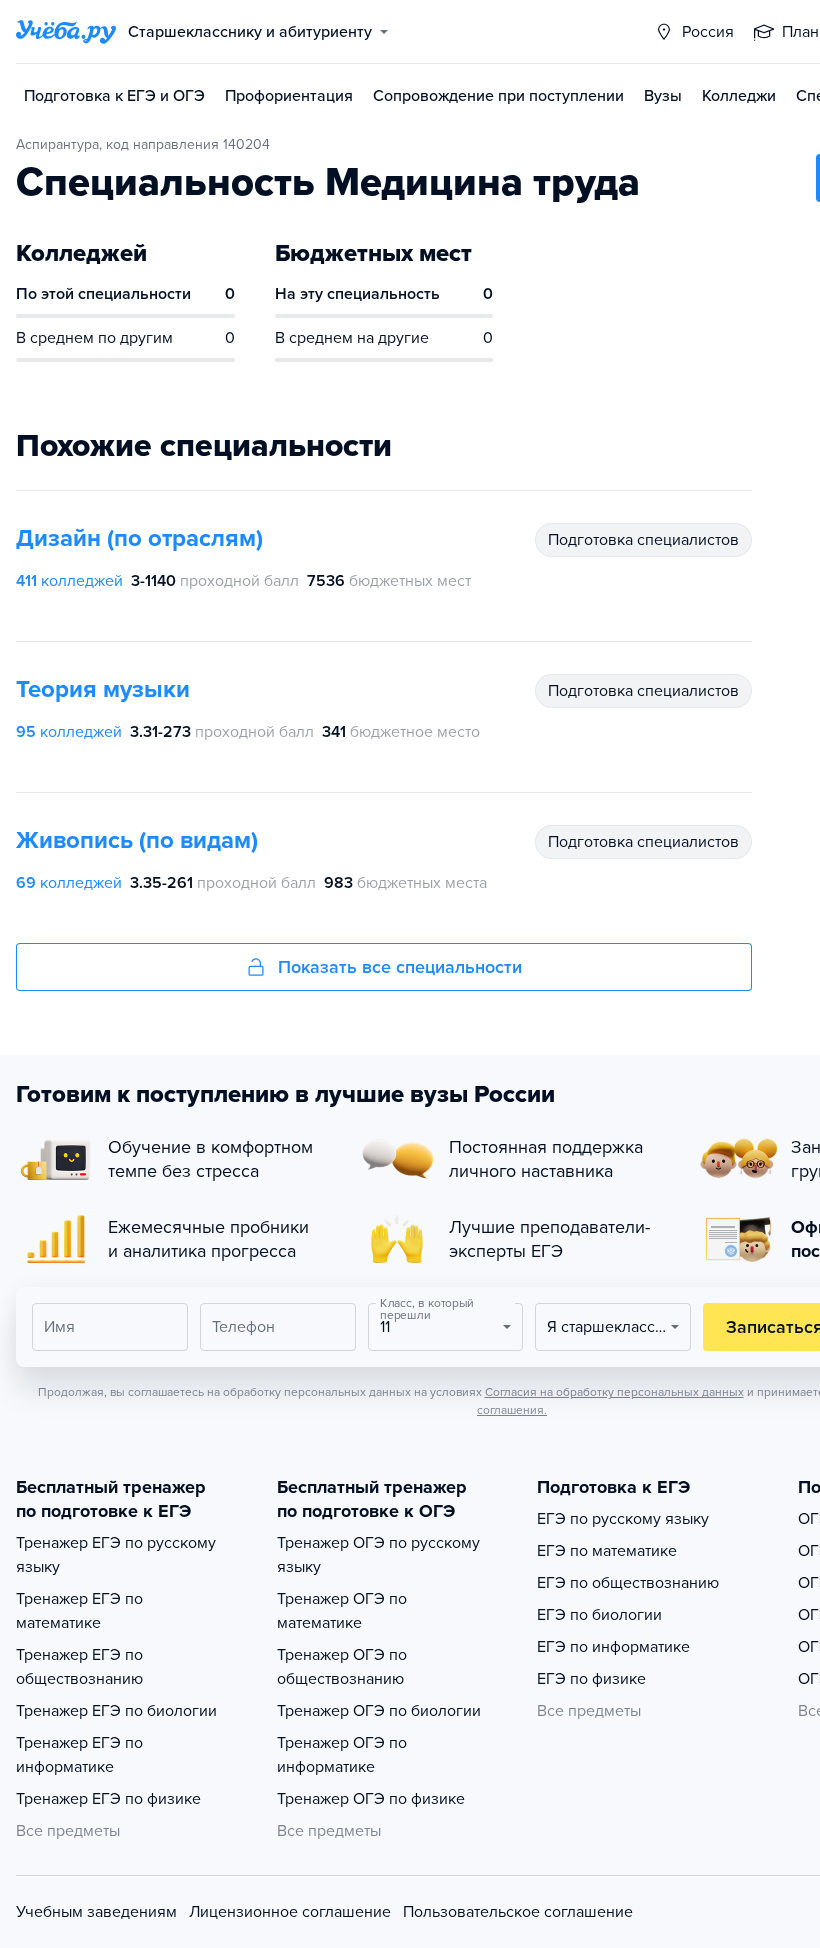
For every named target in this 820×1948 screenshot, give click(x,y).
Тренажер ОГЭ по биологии (379, 1711)
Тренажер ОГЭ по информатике (342, 1755)
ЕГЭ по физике (591, 1679)
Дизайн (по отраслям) (139, 538)
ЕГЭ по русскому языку (623, 1519)
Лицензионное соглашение (290, 1912)
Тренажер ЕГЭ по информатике (79, 1755)
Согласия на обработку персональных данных (614, 1392)
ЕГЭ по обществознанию (628, 1583)
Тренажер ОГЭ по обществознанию (342, 1667)
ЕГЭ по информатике (613, 1647)
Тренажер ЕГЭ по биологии (116, 1711)
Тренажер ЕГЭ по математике (79, 1611)
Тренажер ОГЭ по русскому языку (378, 1555)
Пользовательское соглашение (518, 1912)
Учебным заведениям (96, 1912)
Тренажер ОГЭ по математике (342, 1611)
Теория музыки (103, 689)
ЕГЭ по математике (607, 1551)
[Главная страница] (66, 32)
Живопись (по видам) (137, 840)
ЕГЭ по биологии (599, 1615)
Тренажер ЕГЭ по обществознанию (79, 1667)
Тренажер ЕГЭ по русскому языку (116, 1555)
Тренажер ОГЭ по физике (371, 1799)
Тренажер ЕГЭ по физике (108, 1799)
